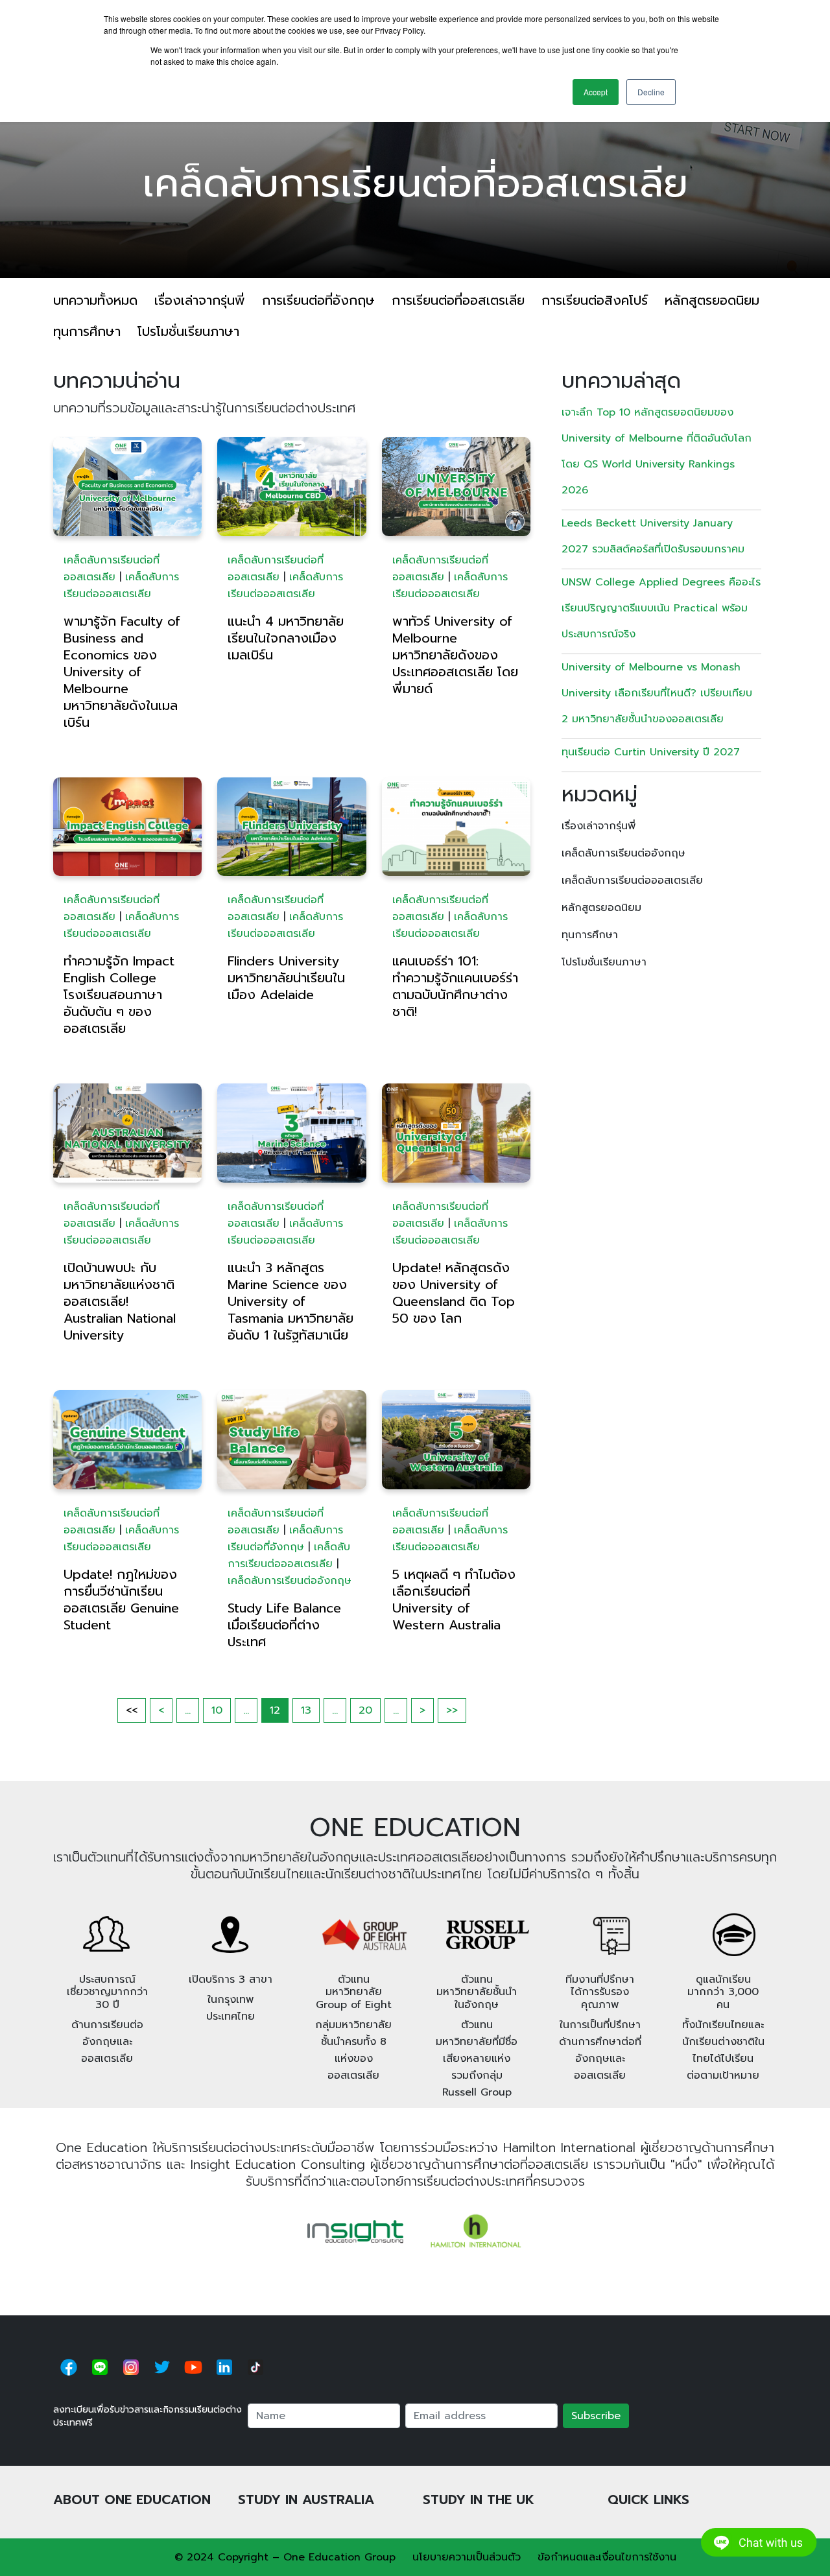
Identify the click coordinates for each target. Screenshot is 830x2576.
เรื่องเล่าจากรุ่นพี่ (200, 300)
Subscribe (596, 2416)
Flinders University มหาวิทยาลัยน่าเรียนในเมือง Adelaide (286, 978)
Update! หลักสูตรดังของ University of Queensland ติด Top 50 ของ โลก (454, 1293)
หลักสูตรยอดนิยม (712, 300)
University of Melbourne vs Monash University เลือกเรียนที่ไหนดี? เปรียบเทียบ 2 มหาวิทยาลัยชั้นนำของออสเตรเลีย (657, 693)
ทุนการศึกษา (87, 331)
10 (217, 1710)
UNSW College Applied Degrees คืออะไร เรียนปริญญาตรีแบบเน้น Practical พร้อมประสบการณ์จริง (661, 608)
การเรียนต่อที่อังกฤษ (318, 300)
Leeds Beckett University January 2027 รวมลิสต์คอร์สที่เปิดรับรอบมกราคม (653, 536)
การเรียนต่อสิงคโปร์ (595, 300)
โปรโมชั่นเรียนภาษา (188, 331)
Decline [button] (651, 92)
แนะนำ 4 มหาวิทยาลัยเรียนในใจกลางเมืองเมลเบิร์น (286, 638)
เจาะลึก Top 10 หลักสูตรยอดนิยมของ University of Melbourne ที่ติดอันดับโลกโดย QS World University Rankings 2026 (657, 451)
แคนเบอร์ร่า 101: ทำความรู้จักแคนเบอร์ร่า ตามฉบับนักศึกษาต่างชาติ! (455, 986)
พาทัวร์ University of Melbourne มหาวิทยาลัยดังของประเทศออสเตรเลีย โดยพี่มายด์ (455, 655)
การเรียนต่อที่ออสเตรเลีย (458, 300)
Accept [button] (596, 92)
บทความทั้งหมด (95, 300)
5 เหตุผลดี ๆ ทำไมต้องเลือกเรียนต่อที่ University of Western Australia (454, 1600)
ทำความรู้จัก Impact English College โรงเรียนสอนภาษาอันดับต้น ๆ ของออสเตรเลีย (119, 995)
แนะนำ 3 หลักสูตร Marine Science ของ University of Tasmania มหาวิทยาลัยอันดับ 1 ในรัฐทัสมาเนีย (290, 1301)
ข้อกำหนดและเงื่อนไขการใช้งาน (607, 2557)
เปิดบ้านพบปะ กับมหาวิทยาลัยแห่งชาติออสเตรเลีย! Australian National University (120, 1301)
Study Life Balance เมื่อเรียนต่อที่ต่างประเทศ (284, 1625)
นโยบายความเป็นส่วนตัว (467, 2557)
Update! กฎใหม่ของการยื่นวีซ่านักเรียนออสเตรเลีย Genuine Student (121, 1600)
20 (365, 1710)
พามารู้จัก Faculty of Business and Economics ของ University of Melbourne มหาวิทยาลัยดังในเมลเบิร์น (122, 672)
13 (306, 1710)
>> (452, 1710)
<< (132, 1710)
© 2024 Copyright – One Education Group (285, 2557)
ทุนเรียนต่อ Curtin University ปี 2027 (651, 752)
